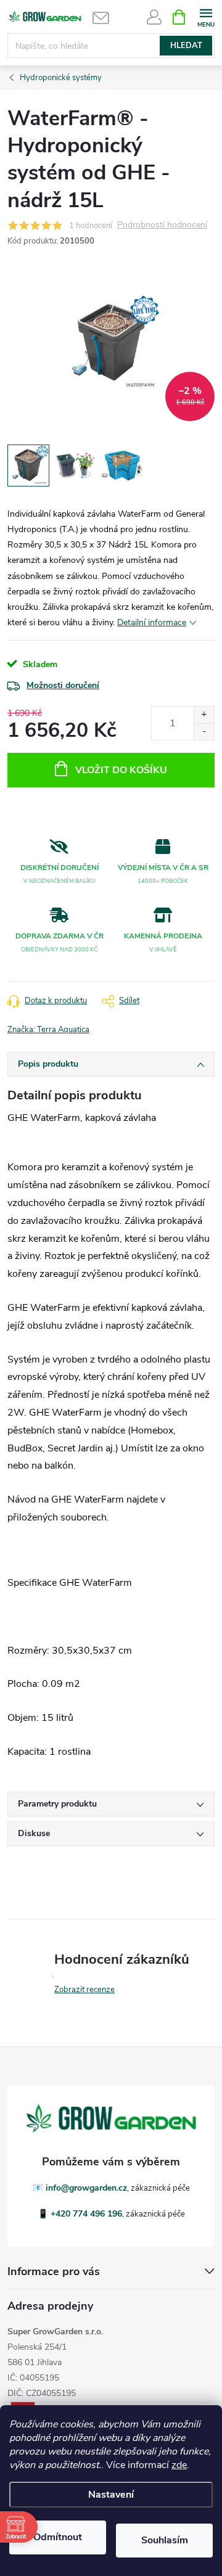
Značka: (48, 1030)
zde (179, 2465)
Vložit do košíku (121, 770)
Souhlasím (165, 2540)
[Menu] (206, 16)
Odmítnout (58, 2537)
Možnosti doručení (63, 685)
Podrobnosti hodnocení (162, 225)
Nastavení (111, 2495)
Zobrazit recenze (84, 1990)
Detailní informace (152, 622)
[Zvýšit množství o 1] (204, 715)
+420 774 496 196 (86, 2214)
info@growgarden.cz (86, 2188)
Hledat (186, 46)
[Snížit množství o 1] (204, 732)
